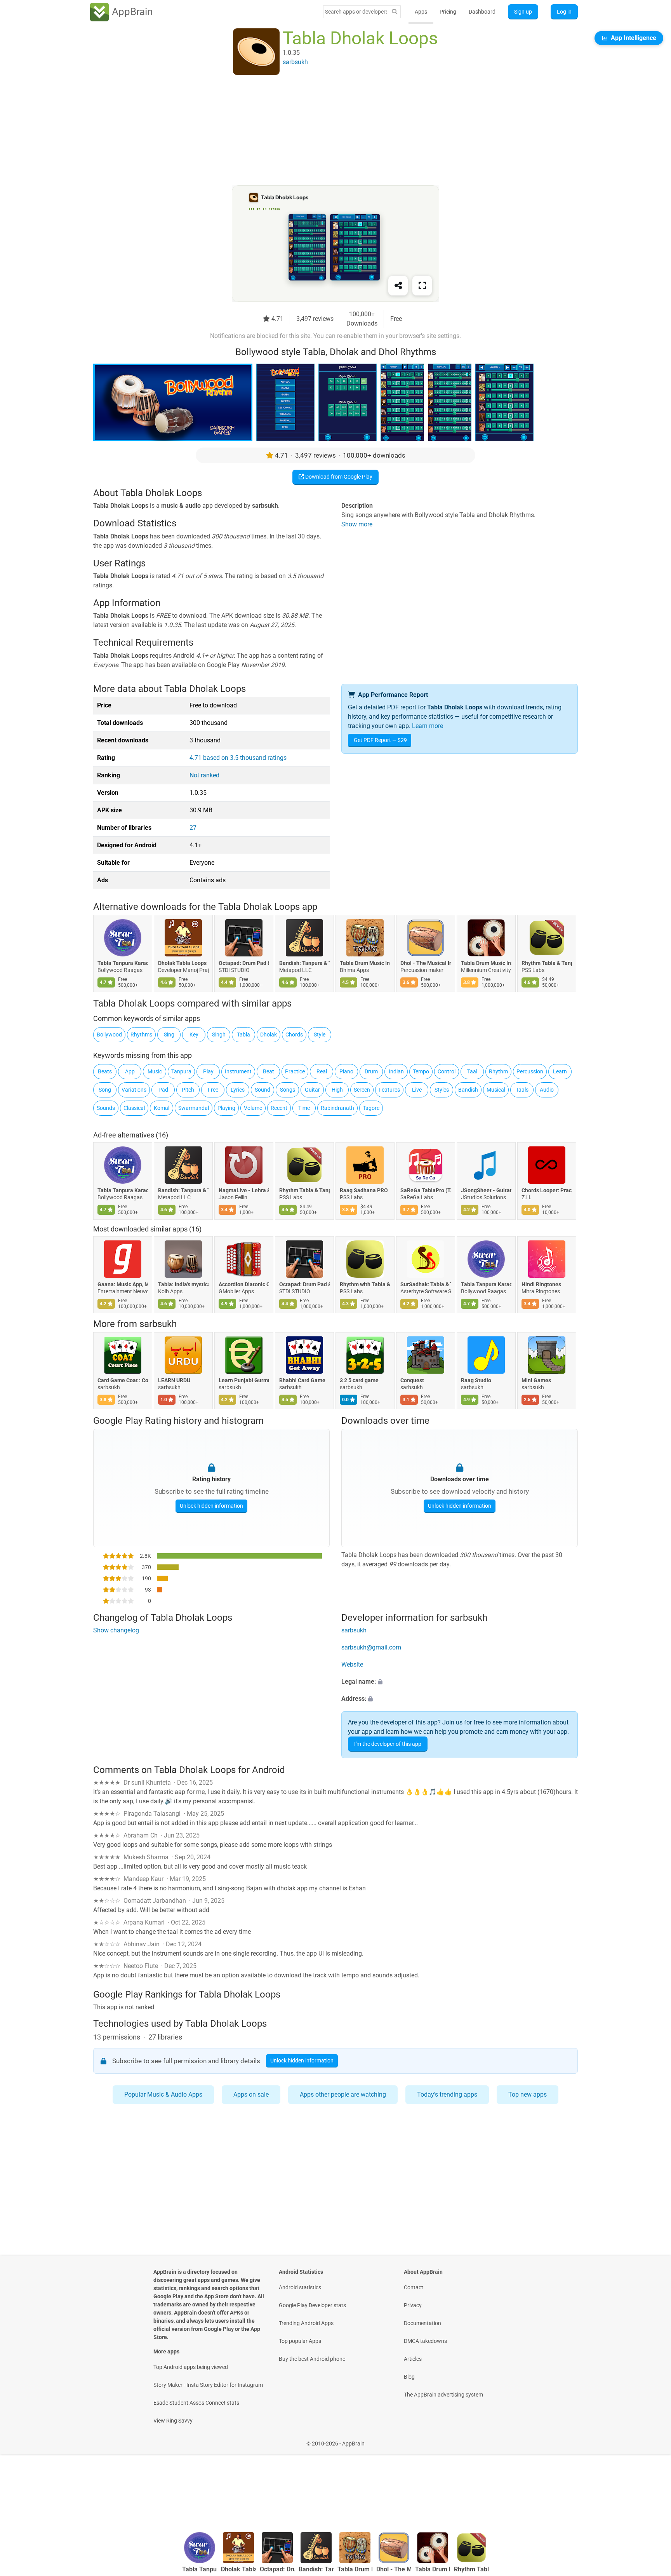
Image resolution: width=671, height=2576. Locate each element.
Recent (279, 1108)
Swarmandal (194, 1108)
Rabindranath (337, 1108)
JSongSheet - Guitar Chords (486, 1190)
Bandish (468, 1090)
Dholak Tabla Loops (182, 963)
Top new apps (528, 2094)
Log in (564, 12)
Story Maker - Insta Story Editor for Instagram (208, 2385)
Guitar (312, 1090)
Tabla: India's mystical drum (183, 1284)
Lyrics (238, 1090)
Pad (163, 1090)
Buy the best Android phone (312, 2359)
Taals (522, 1090)
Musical (496, 1090)
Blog (409, 2377)
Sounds (106, 1108)
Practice (295, 1071)
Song (105, 1090)
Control (447, 1071)
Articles (413, 2359)
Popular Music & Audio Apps (163, 2094)
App (130, 1071)
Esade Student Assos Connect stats (196, 2403)
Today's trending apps (447, 2094)
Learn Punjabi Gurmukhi (244, 1381)
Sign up (523, 12)
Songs (288, 1090)
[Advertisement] (326, 131)
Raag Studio (476, 1381)
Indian (396, 1071)
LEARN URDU (174, 1381)
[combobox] (356, 12)
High (337, 1090)
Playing (226, 1108)
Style (320, 1035)
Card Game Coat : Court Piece (123, 1381)
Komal (162, 1108)
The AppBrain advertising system (443, 2395)
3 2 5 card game (359, 1381)
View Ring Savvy (173, 2421)
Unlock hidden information (211, 1505)
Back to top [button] (652, 2505)
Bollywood (109, 1035)
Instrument (238, 1071)
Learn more (428, 726)
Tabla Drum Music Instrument (365, 963)
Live (417, 1090)
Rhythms (141, 1035)
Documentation (422, 2323)
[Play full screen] (422, 286)
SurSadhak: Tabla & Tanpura (426, 1284)
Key (194, 1035)
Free (213, 1090)
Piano (346, 1071)
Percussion (530, 1071)
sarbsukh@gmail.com (371, 1648)
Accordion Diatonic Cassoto (244, 1284)
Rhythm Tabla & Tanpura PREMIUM (547, 963)
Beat (269, 1071)
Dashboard (482, 12)
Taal (472, 1071)
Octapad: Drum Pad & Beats (244, 963)
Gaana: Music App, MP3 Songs (123, 1284)
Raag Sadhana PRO (364, 1190)
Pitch (188, 1090)
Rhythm (498, 1071)
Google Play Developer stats (312, 2305)
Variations (134, 1090)
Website (352, 1665)
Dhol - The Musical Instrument (426, 963)
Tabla (243, 1035)
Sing (169, 1035)
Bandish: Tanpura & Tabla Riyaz (304, 963)
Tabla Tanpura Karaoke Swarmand (123, 963)
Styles (442, 1090)
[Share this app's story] (398, 286)
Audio (547, 1090)
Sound (262, 1090)
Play (208, 1071)
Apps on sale (251, 2094)
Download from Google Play (338, 477)
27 (193, 828)
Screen (362, 1090)
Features (389, 1090)
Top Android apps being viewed (191, 2367)
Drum (371, 1071)
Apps (421, 12)
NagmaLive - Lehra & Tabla (244, 1190)
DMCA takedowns (425, 2341)
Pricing (448, 12)
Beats (105, 1071)
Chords (294, 1035)
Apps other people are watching (343, 2094)
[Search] (395, 12)
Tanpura (181, 1071)
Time (304, 1108)
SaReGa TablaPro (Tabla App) (426, 1190)
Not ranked (204, 775)
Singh (219, 1035)
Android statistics (300, 2287)
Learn (560, 1071)
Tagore (371, 1108)
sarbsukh (158, 1324)
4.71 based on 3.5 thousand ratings (238, 758)
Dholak (269, 1035)
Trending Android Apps (306, 2323)
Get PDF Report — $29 (380, 740)
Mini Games (536, 1381)
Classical (134, 1108)
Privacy (413, 2305)
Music (155, 1071)
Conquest (412, 1381)
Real (322, 1071)
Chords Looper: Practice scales (547, 1190)
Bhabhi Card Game (302, 1381)
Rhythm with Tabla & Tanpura (365, 1284)
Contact (414, 2287)
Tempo (421, 1071)
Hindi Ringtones (541, 1284)
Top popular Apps (300, 2341)
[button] (460, 1682)
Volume (253, 1108)
